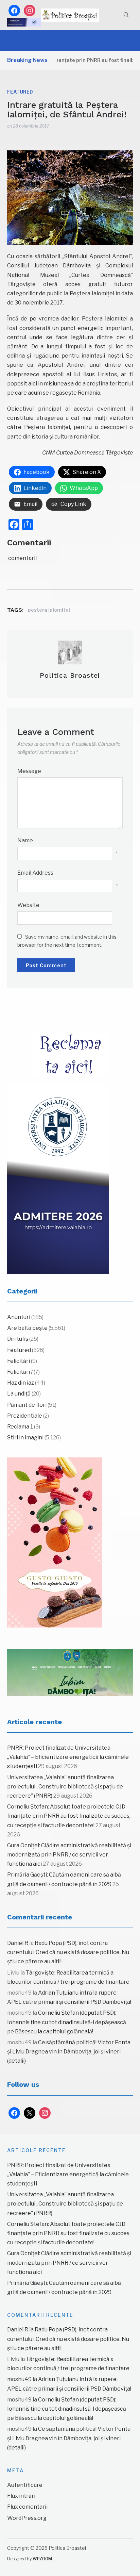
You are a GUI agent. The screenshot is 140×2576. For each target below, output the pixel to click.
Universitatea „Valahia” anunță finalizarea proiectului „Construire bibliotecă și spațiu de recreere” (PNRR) (65, 1787)
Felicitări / (20, 1372)
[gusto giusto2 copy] (55, 1542)
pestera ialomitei (49, 610)
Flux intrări (21, 2496)
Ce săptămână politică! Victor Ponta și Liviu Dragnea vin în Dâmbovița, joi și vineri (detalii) (69, 2052)
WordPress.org (27, 2518)
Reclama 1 (20, 1427)
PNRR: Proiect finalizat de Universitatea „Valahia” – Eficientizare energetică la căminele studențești (68, 1757)
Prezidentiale (25, 1416)
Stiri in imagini (25, 1438)
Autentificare (25, 2485)
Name (25, 840)
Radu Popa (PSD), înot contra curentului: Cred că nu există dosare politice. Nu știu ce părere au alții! (68, 1952)
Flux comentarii (27, 2507)
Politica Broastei (70, 675)
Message (29, 771)
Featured (20, 92)
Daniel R (18, 1943)
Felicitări (19, 1361)
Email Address (35, 873)
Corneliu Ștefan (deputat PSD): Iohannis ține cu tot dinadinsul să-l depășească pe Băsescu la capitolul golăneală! (67, 2022)
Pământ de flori (27, 1405)
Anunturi (19, 1317)
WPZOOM (42, 2559)
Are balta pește (27, 1328)
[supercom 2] (70, 1673)
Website (28, 905)
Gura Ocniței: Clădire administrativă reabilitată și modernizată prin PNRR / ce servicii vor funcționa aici (69, 1855)
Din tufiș (18, 1339)
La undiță (19, 1394)
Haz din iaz (21, 1383)
